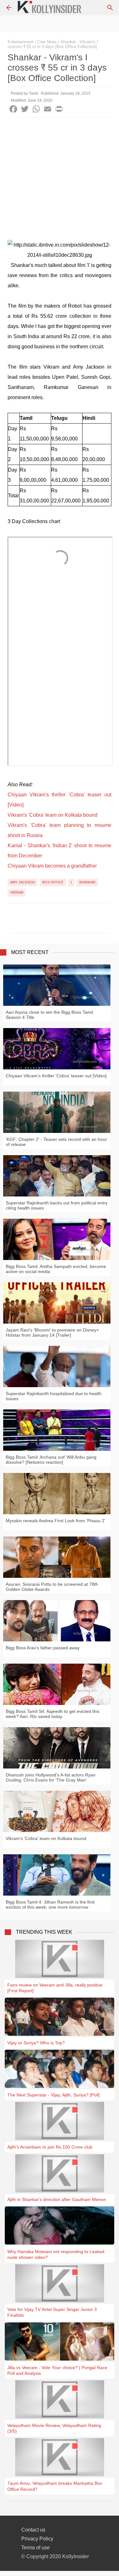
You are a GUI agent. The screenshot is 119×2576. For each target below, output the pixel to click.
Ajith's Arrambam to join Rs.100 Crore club (50, 2147)
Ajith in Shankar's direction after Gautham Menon (57, 2199)
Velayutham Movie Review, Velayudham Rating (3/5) (54, 2428)
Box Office (53, 882)
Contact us (33, 2530)
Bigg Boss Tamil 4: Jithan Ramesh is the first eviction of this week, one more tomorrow (50, 1905)
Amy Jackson (23, 882)
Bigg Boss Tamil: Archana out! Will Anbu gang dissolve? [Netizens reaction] (51, 1460)
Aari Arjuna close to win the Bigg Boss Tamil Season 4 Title (49, 1015)
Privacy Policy (37, 2539)
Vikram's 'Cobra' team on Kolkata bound (53, 815)
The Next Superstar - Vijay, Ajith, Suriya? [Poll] (53, 2095)
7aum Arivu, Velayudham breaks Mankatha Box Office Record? (55, 2486)
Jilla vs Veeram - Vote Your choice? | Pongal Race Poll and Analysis (57, 2370)
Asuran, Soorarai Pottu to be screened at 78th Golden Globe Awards (52, 1587)
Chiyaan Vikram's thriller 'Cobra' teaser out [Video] (56, 1076)
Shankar (87, 882)
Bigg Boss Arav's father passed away (43, 1648)
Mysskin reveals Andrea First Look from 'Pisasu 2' (56, 1521)
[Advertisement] (60, 180)
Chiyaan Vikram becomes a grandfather (52, 866)
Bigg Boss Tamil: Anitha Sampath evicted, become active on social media (56, 1269)
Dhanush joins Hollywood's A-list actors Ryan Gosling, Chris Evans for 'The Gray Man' (51, 1777)
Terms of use (36, 2548)
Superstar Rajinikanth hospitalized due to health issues (54, 1396)
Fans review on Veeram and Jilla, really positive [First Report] (55, 1988)
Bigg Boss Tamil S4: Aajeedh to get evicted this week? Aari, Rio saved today (53, 1714)
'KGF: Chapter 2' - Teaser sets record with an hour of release (56, 1142)
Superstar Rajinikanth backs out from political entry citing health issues (57, 1205)
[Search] (110, 8)
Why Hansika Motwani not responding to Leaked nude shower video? (56, 2254)
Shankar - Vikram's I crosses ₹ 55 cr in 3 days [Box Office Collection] (53, 44)
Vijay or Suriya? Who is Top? (36, 2043)
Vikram (17, 892)
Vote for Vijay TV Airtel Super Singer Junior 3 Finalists (52, 2312)
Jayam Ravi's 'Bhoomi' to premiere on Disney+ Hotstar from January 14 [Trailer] (52, 1332)
